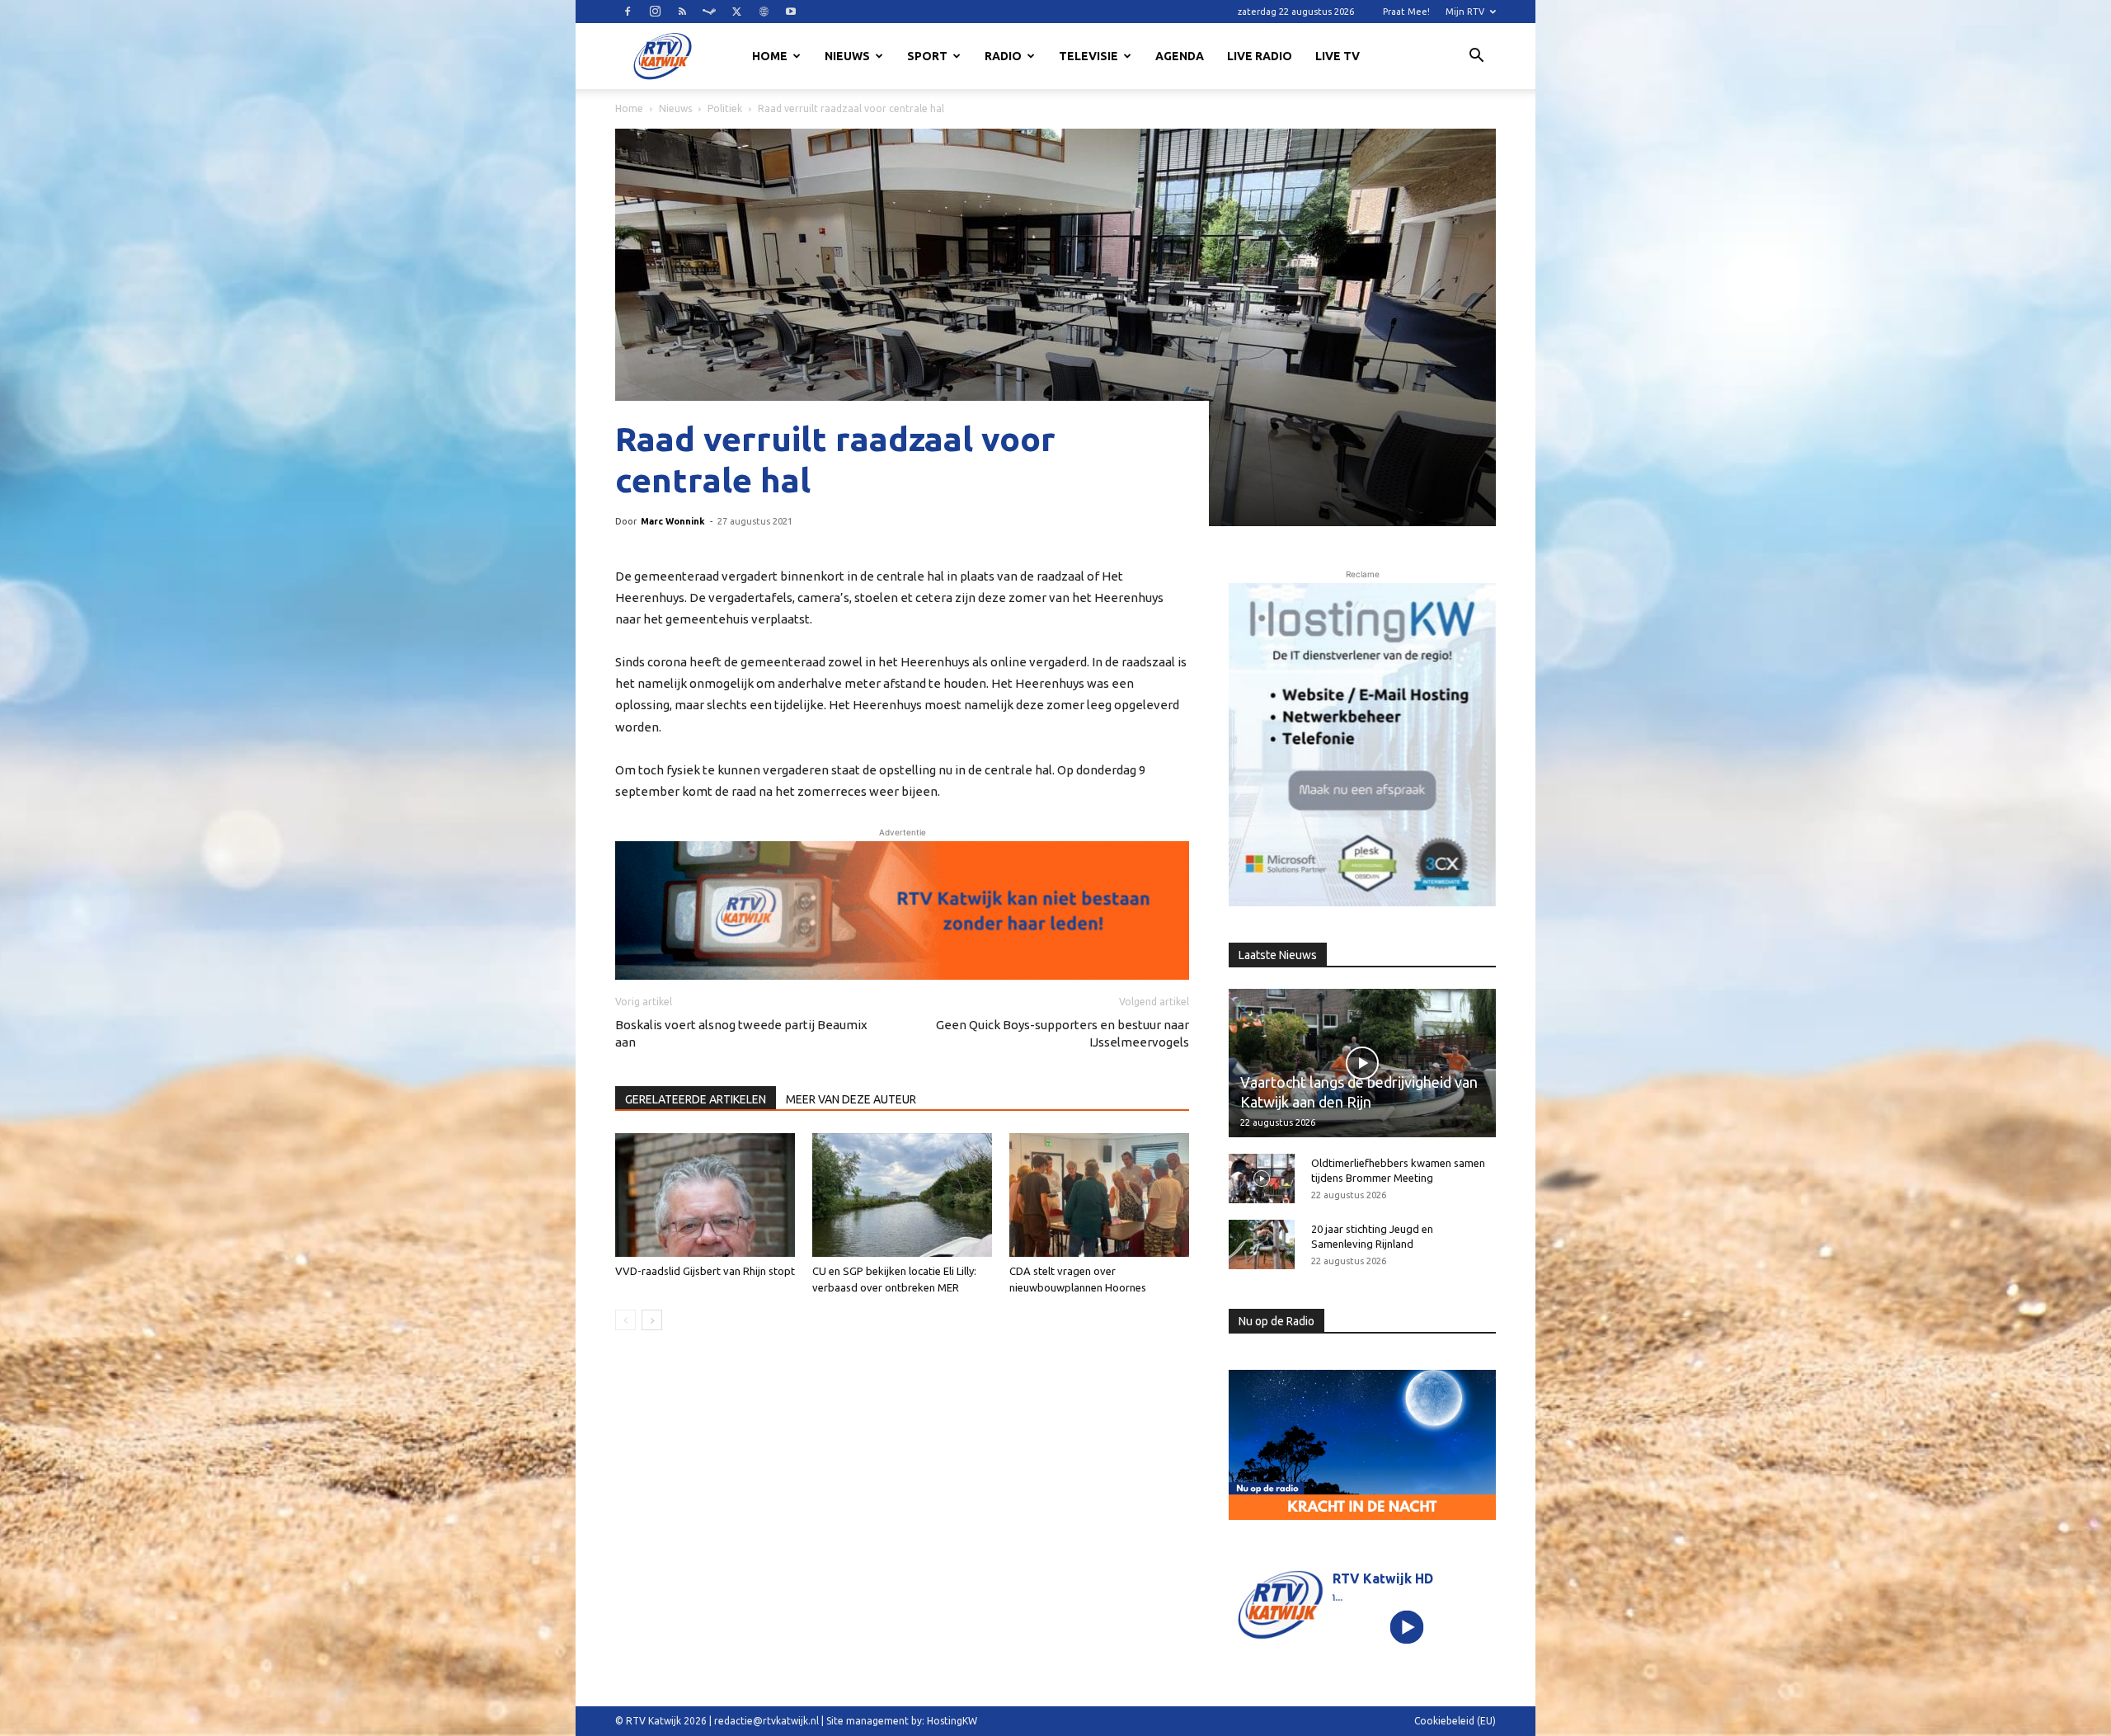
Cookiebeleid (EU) (1455, 1721)
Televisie (1088, 56)
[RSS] (682, 12)
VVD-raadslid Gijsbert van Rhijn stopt (705, 1271)
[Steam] (709, 12)
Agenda (1180, 56)
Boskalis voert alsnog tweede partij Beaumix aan (741, 1033)
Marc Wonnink (673, 521)
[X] (736, 12)
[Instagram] (655, 12)
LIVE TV (1338, 56)
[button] (1476, 58)
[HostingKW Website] (1362, 745)
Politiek (725, 108)
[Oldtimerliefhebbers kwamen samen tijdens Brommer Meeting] (1262, 1179)
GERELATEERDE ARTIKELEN (696, 1099)
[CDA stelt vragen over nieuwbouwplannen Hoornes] (1099, 1195)
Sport (927, 56)
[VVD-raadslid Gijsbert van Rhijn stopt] (705, 1195)
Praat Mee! (1406, 12)
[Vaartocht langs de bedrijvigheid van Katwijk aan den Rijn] (1362, 1063)
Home (770, 56)
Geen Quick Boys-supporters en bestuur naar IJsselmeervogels (1063, 1033)
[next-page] (652, 1320)
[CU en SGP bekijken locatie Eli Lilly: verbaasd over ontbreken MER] (902, 1195)
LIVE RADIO (1260, 56)
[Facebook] (628, 12)
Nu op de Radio (1276, 1321)
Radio (1003, 56)
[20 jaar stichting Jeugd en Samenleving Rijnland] (1262, 1244)
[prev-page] (625, 1320)
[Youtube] (791, 12)
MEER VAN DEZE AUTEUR (851, 1099)
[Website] (764, 12)
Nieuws (847, 56)
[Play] (1407, 1627)
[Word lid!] (902, 910)
